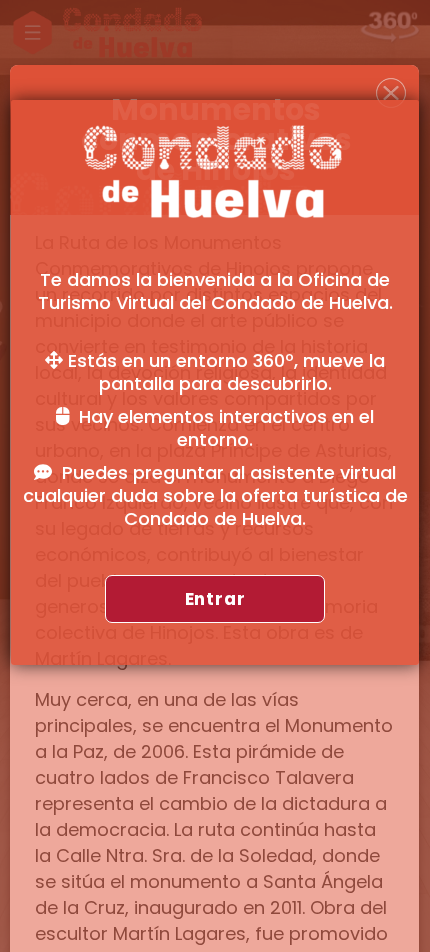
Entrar (215, 599)
